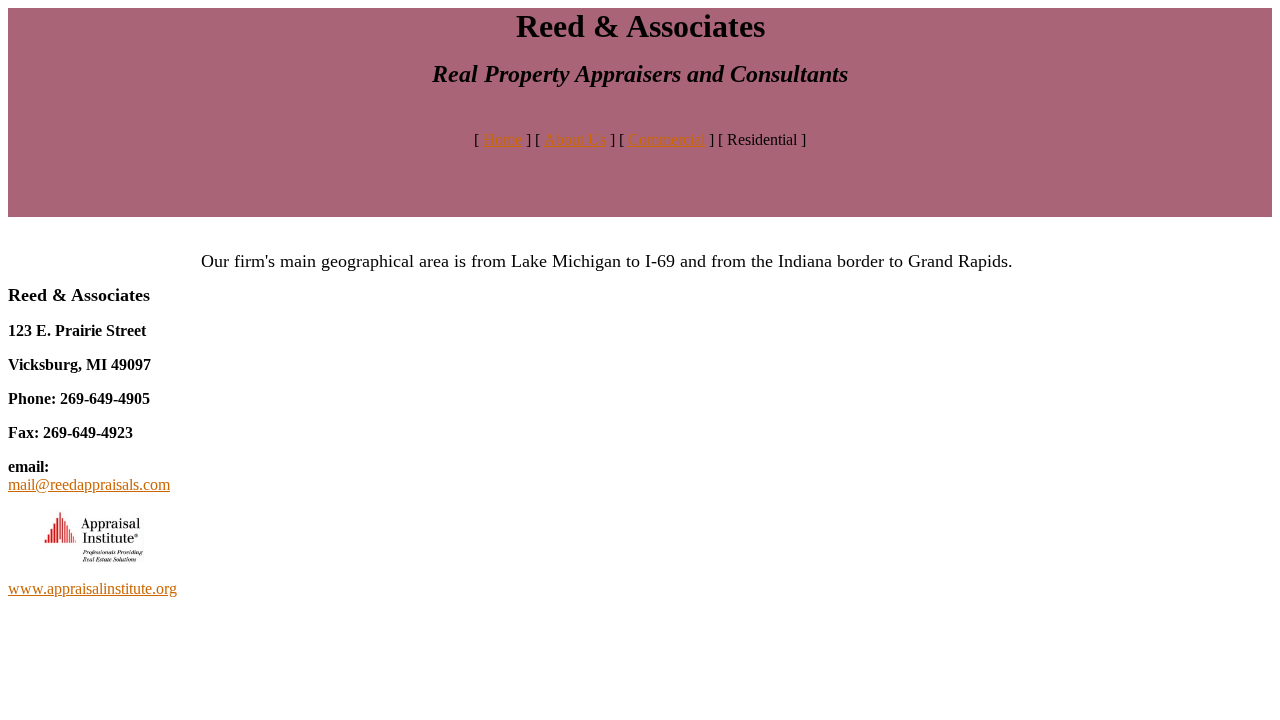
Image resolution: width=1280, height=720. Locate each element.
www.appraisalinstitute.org (92, 588)
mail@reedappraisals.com (89, 484)
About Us (575, 139)
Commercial (666, 139)
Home (502, 139)
